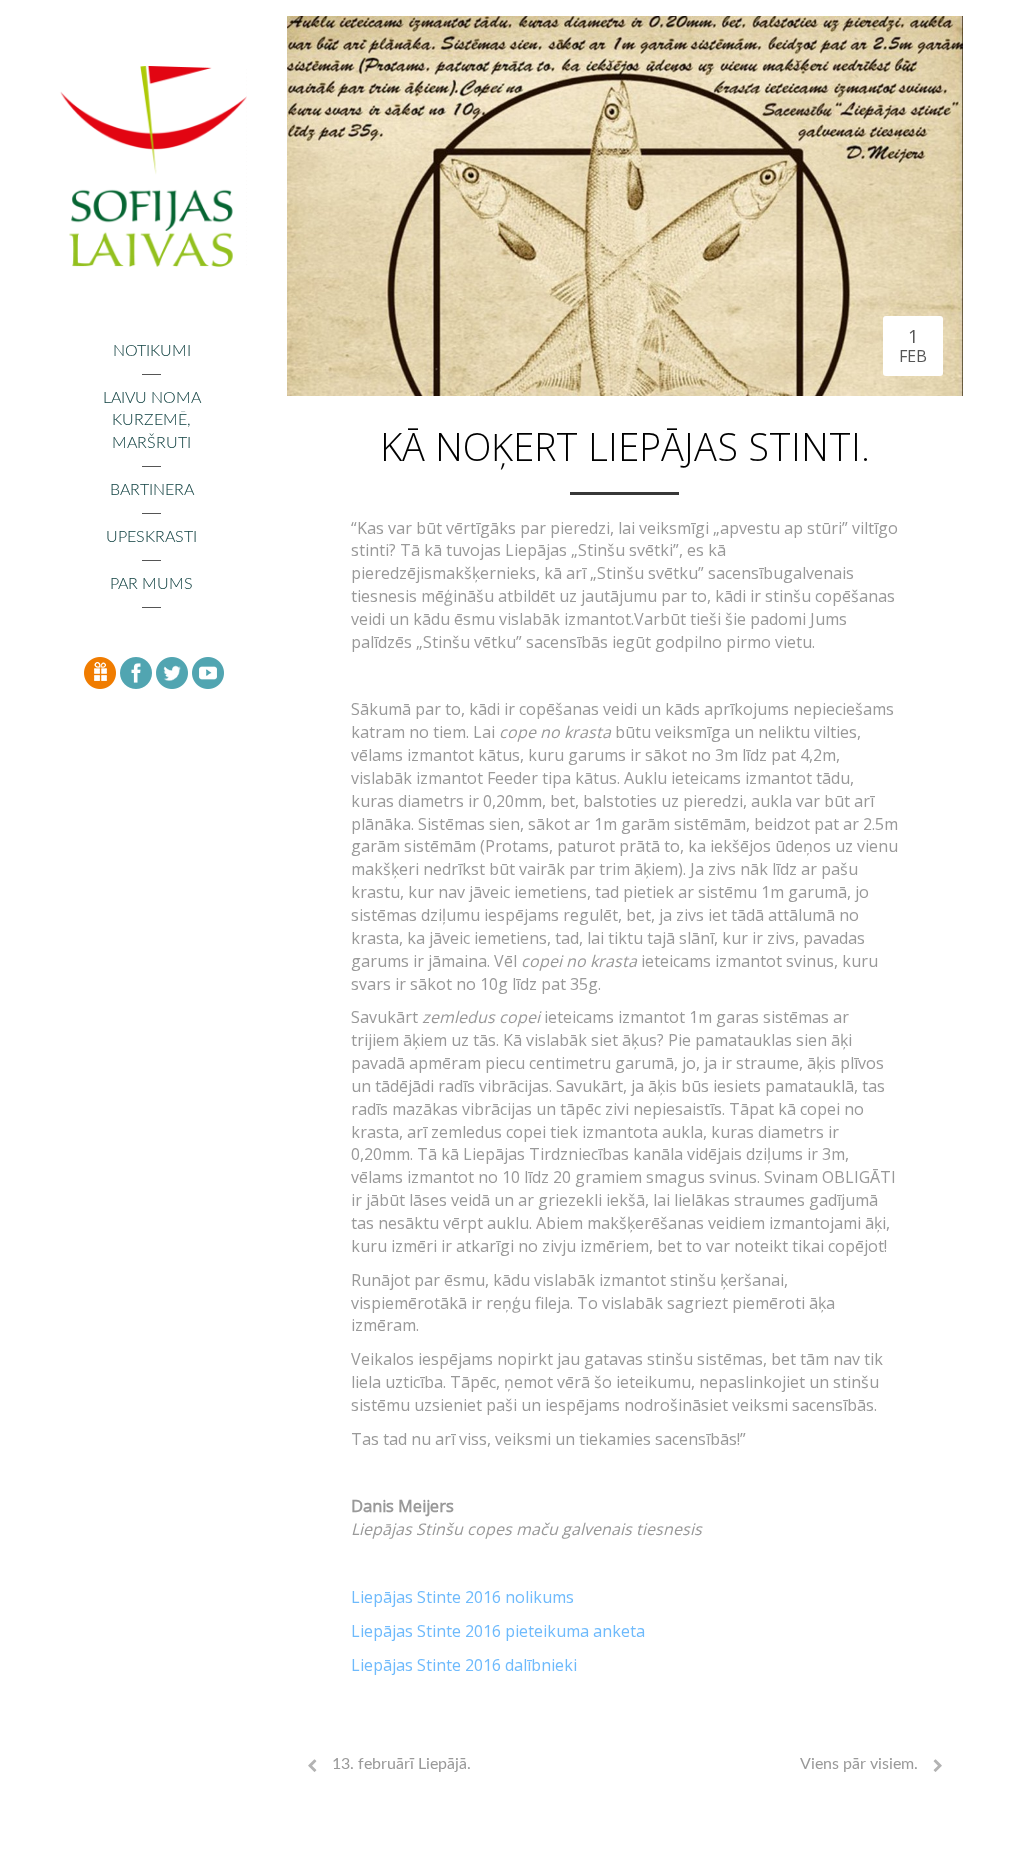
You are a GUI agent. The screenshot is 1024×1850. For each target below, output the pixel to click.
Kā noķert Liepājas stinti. (625, 446)
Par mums (151, 584)
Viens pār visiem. (859, 1764)
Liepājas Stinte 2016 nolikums (462, 1597)
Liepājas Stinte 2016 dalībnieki (464, 1665)
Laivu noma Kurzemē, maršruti (152, 421)
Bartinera (152, 490)
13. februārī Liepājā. (401, 1764)
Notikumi (152, 351)
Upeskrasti (151, 537)
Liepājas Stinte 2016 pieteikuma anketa (498, 1631)
